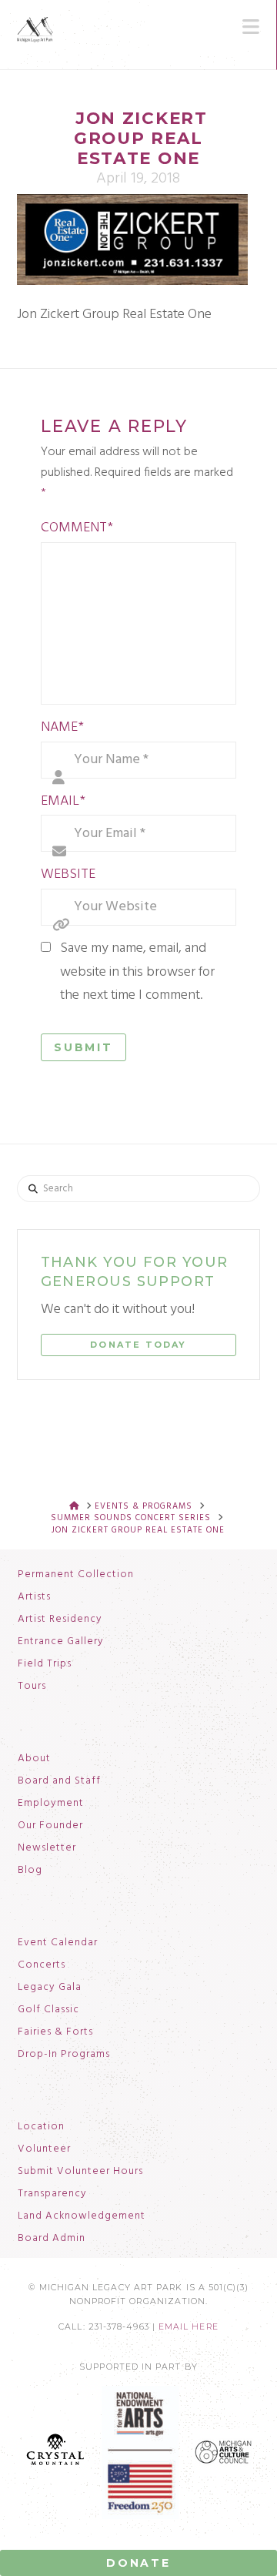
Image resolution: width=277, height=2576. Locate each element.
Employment (51, 1804)
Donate (138, 2563)
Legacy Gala (50, 1988)
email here (189, 2327)
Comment (77, 528)
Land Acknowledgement (82, 2216)
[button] (251, 27)
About (34, 1759)
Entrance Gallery (61, 1642)
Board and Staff (59, 1781)
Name (62, 727)
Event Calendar (58, 1943)
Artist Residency (60, 1620)
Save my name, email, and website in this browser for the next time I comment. (137, 972)
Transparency (52, 2194)
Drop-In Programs (64, 2055)
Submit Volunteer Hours (80, 2172)
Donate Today (138, 1345)
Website (68, 874)
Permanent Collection (76, 1575)
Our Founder (50, 1826)
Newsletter (47, 1848)
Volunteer (44, 2149)
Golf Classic (48, 2010)
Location (41, 2127)
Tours (32, 1687)
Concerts (42, 1965)
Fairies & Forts (55, 2032)
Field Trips (45, 1664)
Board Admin (52, 2239)
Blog (30, 1871)
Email (63, 801)
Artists (34, 1597)
